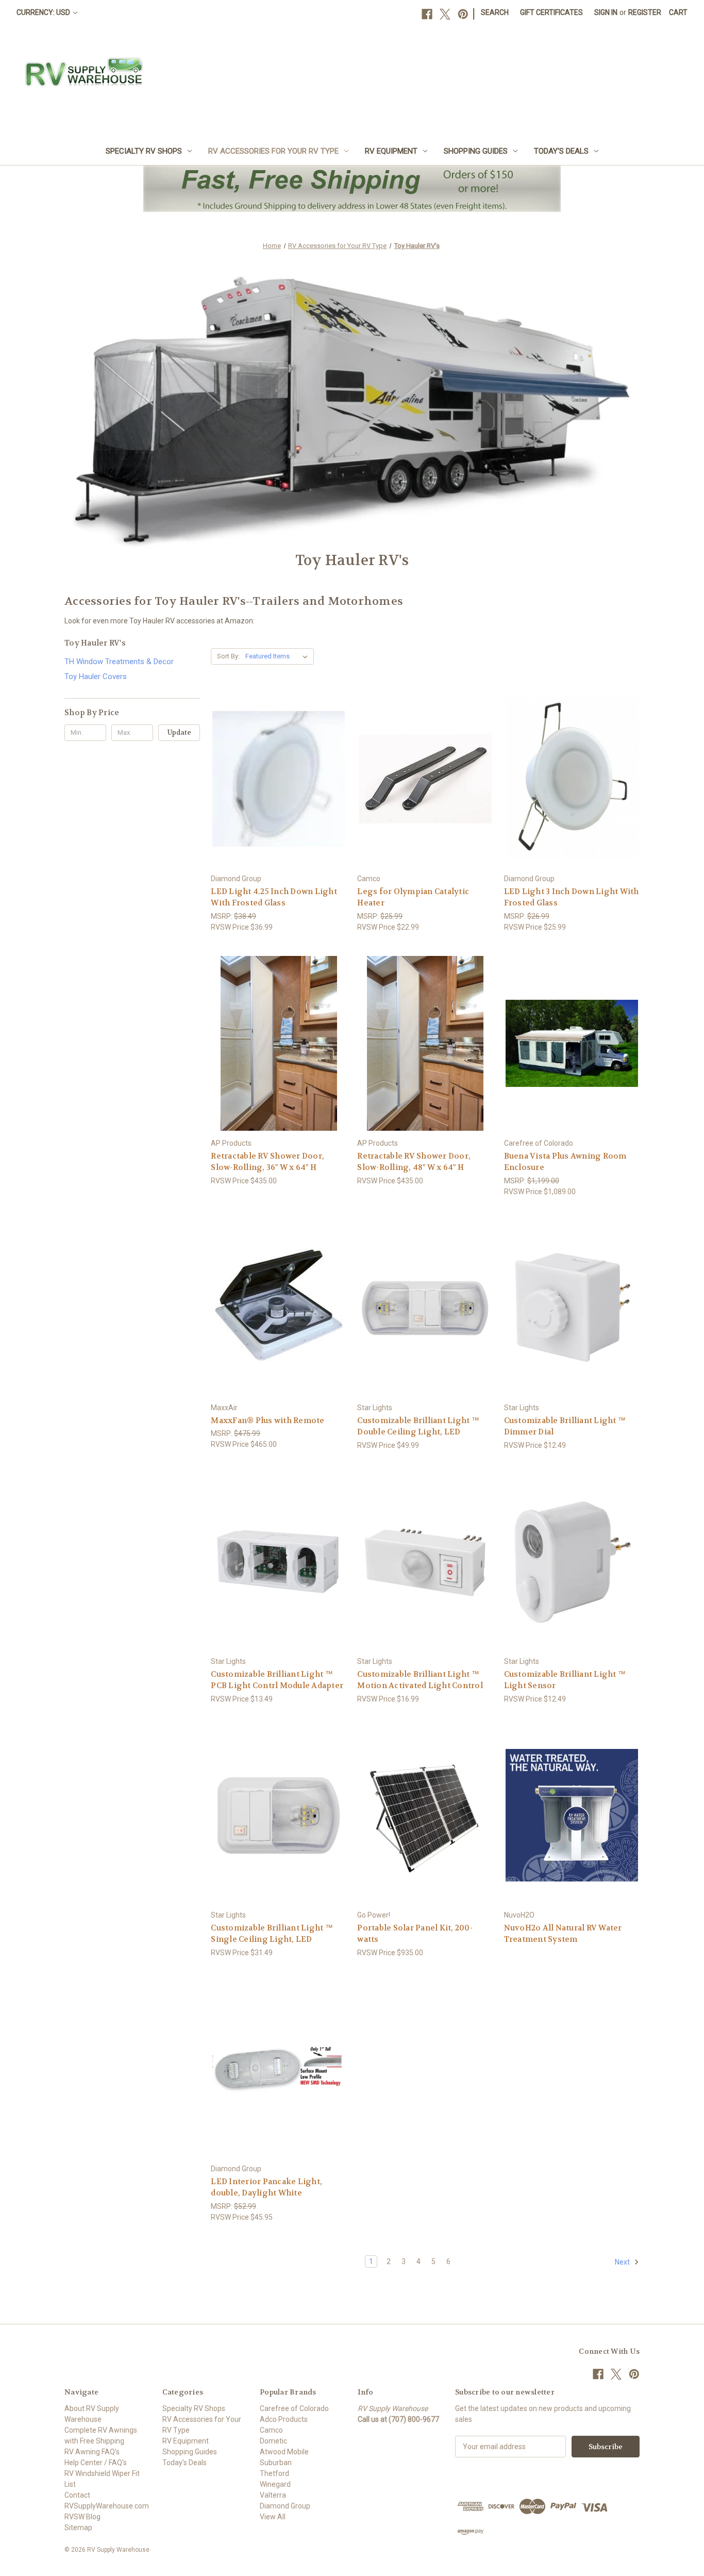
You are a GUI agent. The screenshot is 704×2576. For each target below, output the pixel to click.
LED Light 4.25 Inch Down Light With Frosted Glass (274, 897)
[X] (445, 14)
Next (623, 2262)
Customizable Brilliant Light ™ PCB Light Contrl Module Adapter (277, 1680)
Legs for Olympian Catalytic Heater (413, 897)
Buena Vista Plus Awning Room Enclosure (565, 1162)
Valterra (273, 2495)
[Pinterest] (463, 14)
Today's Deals (561, 151)
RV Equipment (391, 151)
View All (273, 2517)
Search (495, 12)
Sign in (606, 12)
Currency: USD (44, 12)
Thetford (274, 2473)
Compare (275, 779)
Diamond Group (285, 2506)
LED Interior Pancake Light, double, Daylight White (266, 2187)
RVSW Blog (82, 2517)
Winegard (275, 2484)
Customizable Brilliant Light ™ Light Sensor (565, 1680)
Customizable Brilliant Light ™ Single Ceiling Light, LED (272, 1934)
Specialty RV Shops (144, 151)
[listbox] (279, 656)
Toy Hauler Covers (96, 676)
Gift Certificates (551, 12)
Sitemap (78, 2528)
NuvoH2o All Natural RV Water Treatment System (563, 1934)
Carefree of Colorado (294, 2408)
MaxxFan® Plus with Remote (267, 1421)
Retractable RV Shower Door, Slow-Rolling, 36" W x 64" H (267, 1162)
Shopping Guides (476, 151)
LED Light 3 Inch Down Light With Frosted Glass (572, 897)
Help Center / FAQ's (96, 2463)
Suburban (276, 2463)
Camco (271, 2430)
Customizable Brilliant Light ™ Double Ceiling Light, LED (418, 1426)
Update (179, 732)
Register (645, 12)
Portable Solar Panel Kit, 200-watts (415, 1934)
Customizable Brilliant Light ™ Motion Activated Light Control (420, 1680)
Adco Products (284, 2419)
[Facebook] (427, 14)
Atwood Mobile (284, 2452)
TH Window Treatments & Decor (119, 662)
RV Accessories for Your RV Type (273, 151)
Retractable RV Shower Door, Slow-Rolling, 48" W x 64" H (414, 1162)
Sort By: (228, 656)
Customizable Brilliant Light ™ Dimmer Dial (565, 1426)
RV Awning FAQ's (92, 2452)
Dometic (273, 2441)
